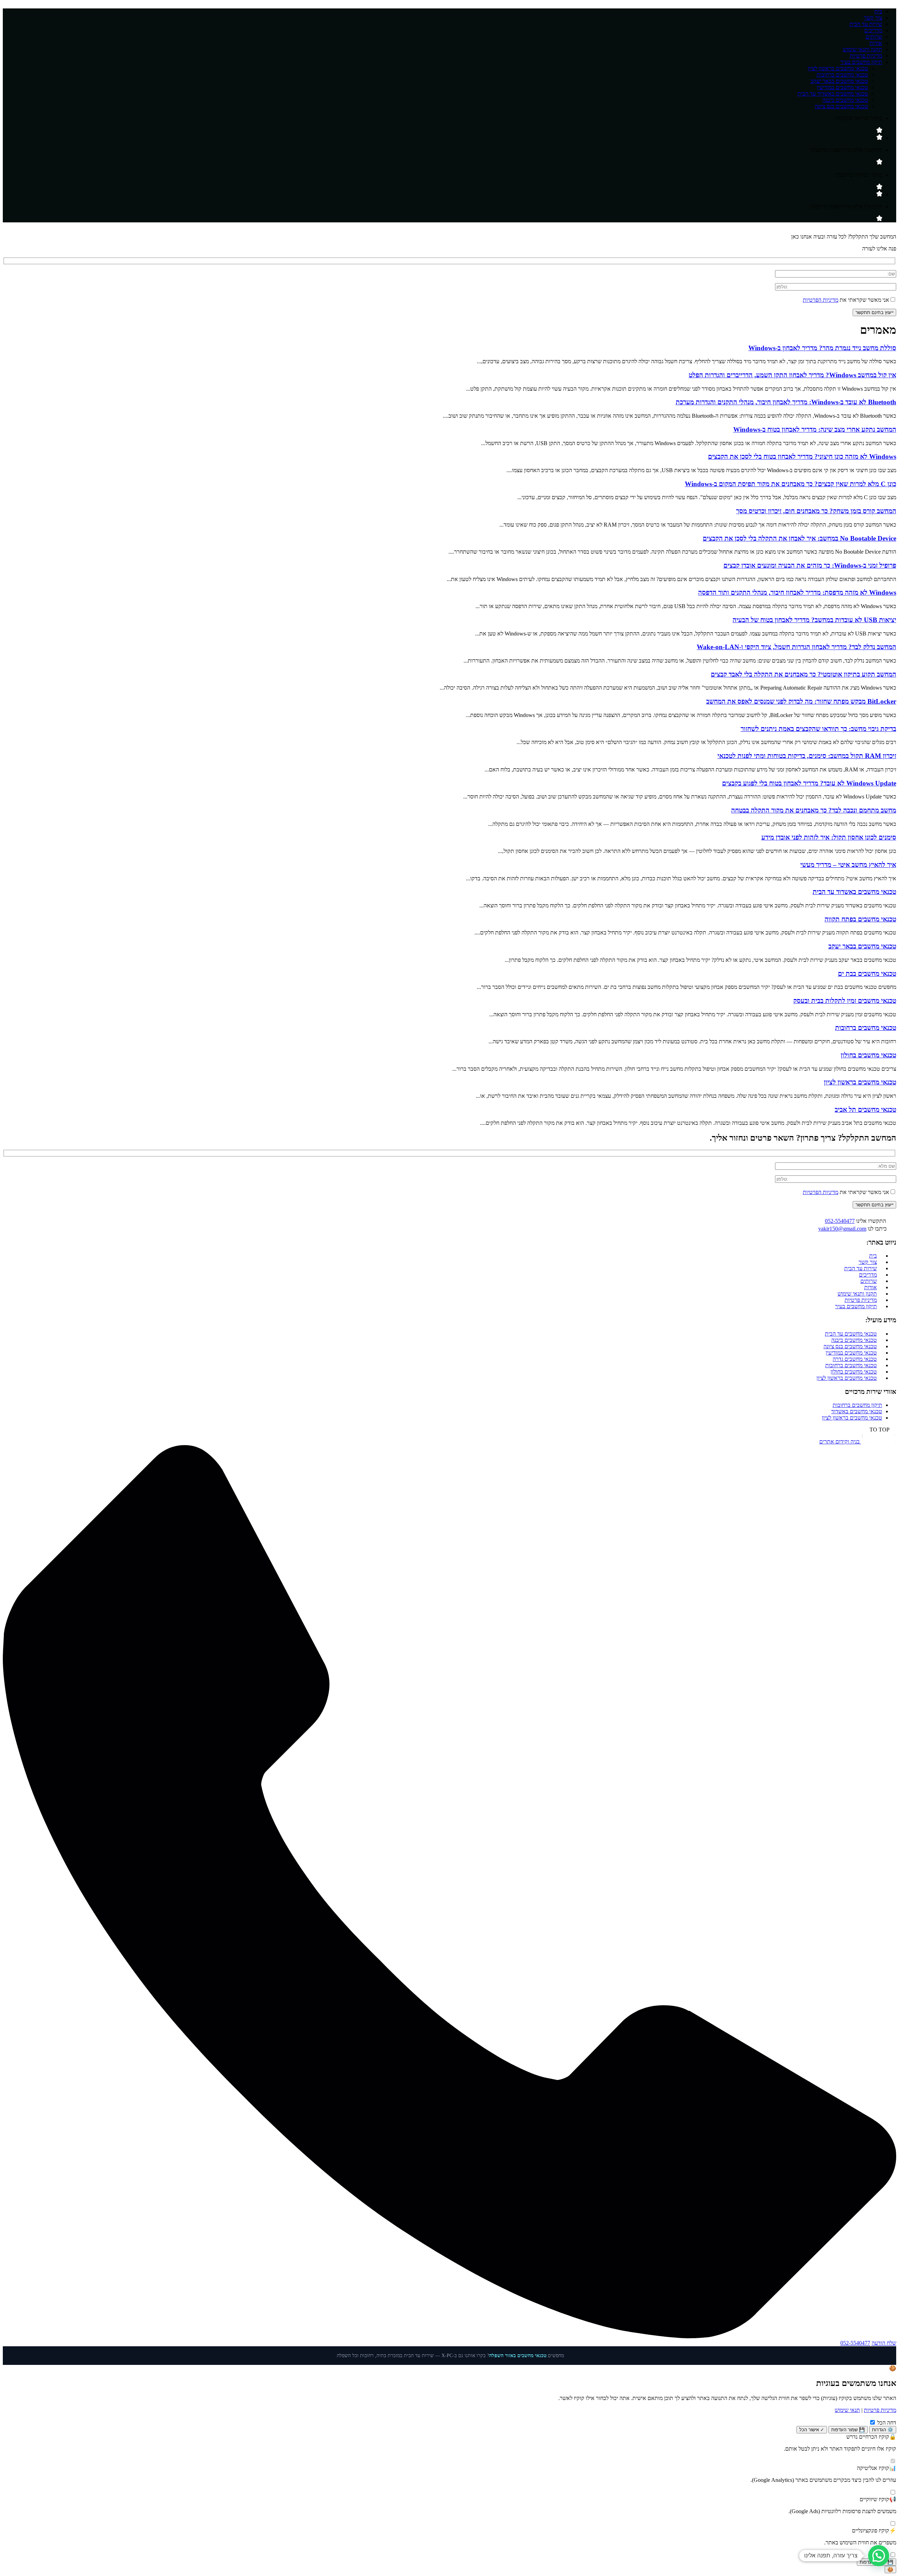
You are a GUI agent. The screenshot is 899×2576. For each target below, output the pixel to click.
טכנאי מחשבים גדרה (855, 1359)
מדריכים (873, 30)
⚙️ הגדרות (883, 2430)
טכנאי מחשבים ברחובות (842, 75)
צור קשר (873, 18)
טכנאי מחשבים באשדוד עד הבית (833, 94)
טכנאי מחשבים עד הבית (851, 1334)
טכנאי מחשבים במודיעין (842, 87)
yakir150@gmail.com (842, 1229)
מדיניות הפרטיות (821, 300)
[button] (449, 1430)
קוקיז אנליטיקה (877, 2468)
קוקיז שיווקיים (878, 2499)
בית (878, 11)
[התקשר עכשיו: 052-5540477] (449, 2337)
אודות (876, 43)
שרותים (874, 37)
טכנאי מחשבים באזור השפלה (518, 2356)
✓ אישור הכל (812, 2430)
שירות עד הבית (866, 24)
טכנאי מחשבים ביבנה (845, 100)
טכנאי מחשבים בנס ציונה (841, 106)
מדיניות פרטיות (866, 56)
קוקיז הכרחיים (878, 2437)
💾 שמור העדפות (848, 2430)
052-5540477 (840, 1221)
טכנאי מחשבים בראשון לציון (838, 68)
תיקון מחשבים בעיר (861, 62)
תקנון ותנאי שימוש (862, 49)
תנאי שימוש (847, 2410)
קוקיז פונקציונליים (874, 2531)
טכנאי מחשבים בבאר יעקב (839, 81)
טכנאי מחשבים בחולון (854, 1372)
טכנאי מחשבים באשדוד (857, 1411)
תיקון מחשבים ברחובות (857, 1405)
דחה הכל (887, 2423)
